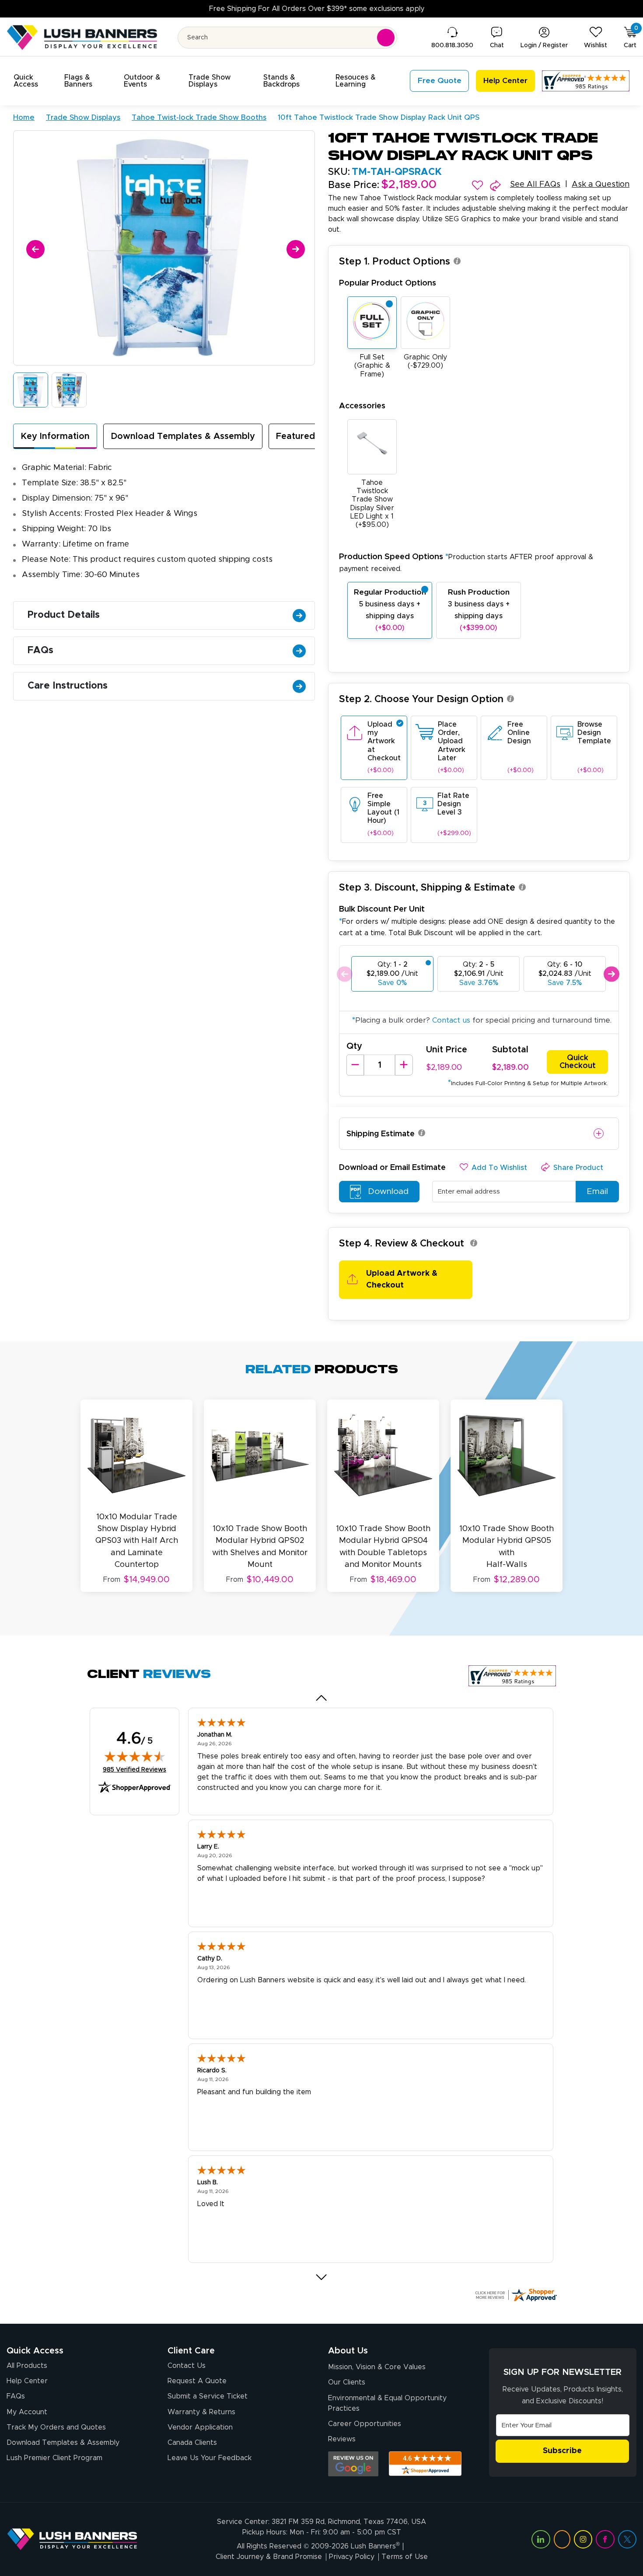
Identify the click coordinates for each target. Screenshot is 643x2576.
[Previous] (34, 248)
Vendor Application (200, 2427)
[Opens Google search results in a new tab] (353, 2464)
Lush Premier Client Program (54, 2458)
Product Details (64, 615)
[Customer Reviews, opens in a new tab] (586, 81)
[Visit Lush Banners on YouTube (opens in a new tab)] (562, 2539)
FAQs (40, 651)
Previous (344, 974)
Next (611, 974)
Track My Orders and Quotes (56, 2427)
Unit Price (447, 1050)
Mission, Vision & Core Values (377, 2367)
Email (597, 1192)
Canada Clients (192, 2443)
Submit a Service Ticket (208, 2396)
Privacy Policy (352, 2557)
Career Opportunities (365, 2424)
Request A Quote (197, 2381)
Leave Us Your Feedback (210, 2458)
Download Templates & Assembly (183, 436)
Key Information (55, 436)
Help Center (27, 2381)
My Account (27, 2412)
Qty (354, 1046)
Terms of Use (405, 2557)
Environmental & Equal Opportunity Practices (387, 2403)
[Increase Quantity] (404, 1065)
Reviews (342, 2439)
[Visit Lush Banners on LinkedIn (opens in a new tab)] (541, 2539)
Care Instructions (68, 686)
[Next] (294, 248)
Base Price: (354, 185)
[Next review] (322, 2277)
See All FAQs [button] (535, 184)
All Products (27, 2366)
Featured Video (309, 436)
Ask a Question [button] (601, 184)
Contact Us (187, 2366)
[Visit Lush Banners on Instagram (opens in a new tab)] (583, 2539)
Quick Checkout (578, 1062)
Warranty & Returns (201, 2412)
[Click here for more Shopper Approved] (516, 2295)
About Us (348, 2351)
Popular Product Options (388, 283)
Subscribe (562, 2451)
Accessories (362, 406)
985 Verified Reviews (135, 1770)
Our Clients (347, 2382)
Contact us (451, 1020)
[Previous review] (322, 1698)
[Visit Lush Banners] (72, 2539)
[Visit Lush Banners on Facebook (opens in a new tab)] (605, 2539)
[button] (34, 81)
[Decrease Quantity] (355, 1065)
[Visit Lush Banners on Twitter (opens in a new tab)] (627, 2539)
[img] (135, 1756)
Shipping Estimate (381, 1134)
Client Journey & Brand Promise (269, 2557)
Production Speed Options (466, 562)
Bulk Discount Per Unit (382, 909)
